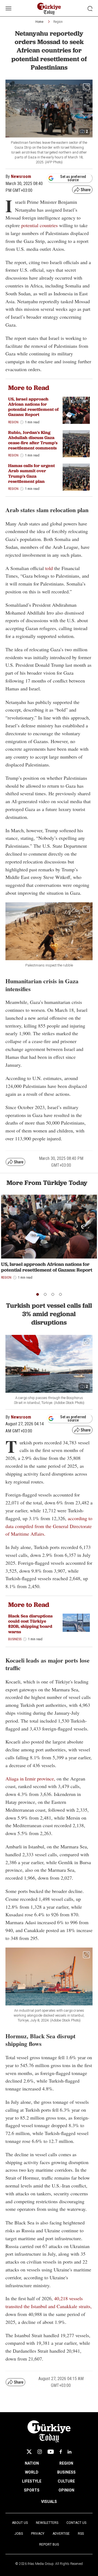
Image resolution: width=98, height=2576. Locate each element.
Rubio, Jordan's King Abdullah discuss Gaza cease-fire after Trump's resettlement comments (33, 440)
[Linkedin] (70, 2452)
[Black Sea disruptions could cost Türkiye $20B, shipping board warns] (76, 1623)
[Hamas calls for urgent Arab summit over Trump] (76, 477)
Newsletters (47, 2523)
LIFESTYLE (32, 2481)
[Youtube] (51, 2452)
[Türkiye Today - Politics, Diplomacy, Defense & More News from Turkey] (49, 9)
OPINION (66, 2490)
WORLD (32, 2472)
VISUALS (49, 2502)
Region (58, 22)
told (49, 568)
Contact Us (76, 2523)
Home (39, 22)
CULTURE (66, 2481)
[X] (29, 2452)
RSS (81, 2534)
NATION (32, 2463)
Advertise (61, 2534)
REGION (66, 2463)
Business (15, 1639)
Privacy (38, 2534)
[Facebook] (61, 2452)
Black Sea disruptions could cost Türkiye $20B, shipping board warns (30, 1624)
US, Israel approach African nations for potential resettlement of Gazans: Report (33, 407)
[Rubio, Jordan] (76, 444)
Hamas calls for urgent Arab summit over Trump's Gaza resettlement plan (31, 473)
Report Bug (49, 2544)
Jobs (19, 2534)
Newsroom (21, 176)
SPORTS (32, 2490)
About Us (20, 2523)
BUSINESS (66, 2472)
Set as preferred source (73, 178)
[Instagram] (40, 2452)
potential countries (39, 225)
